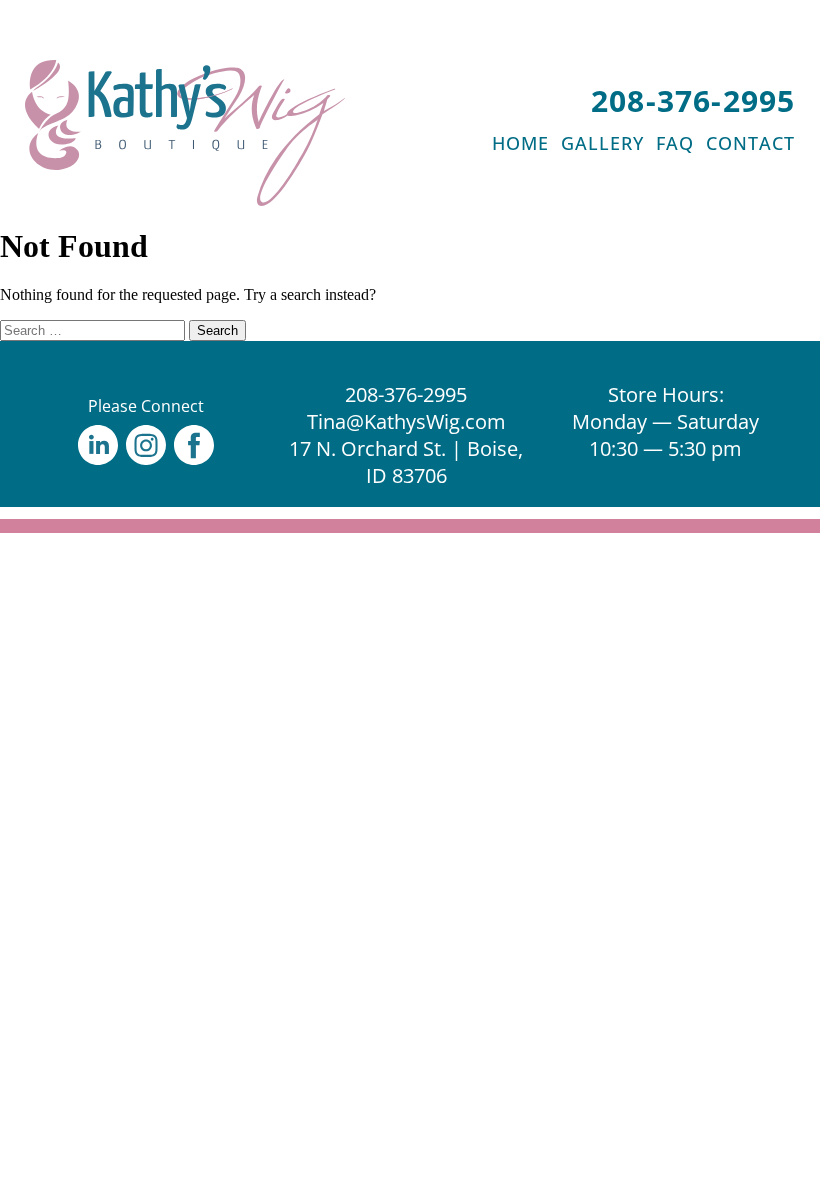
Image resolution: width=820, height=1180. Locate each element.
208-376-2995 (693, 100)
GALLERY (602, 143)
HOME (520, 143)
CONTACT (750, 143)
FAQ (675, 143)
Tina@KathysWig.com (406, 421)
